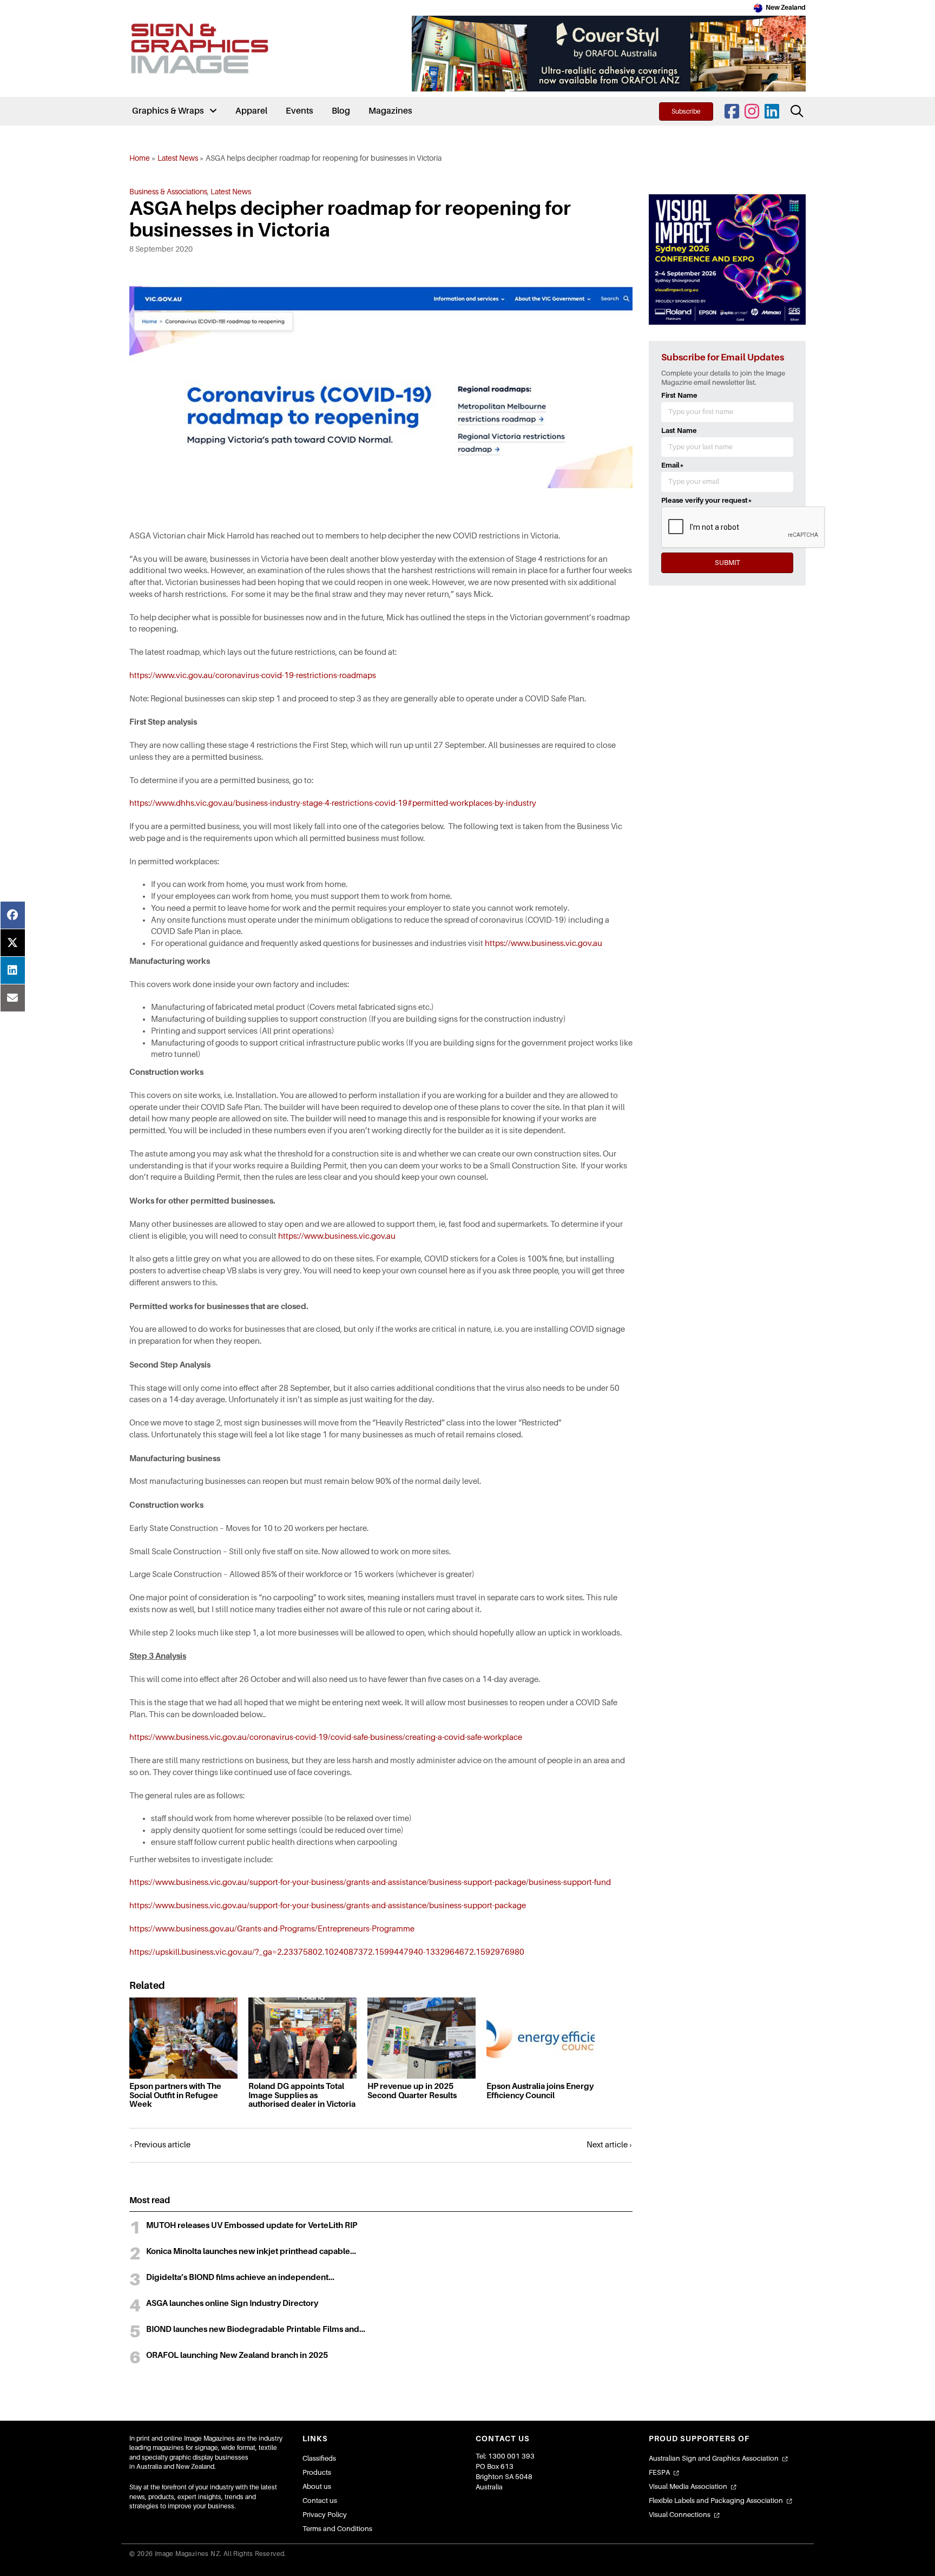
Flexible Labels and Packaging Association (716, 2501)
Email (673, 465)
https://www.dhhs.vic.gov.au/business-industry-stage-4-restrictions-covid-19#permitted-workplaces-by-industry (333, 803)
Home (140, 158)
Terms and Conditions (337, 2529)
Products (317, 2472)
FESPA (659, 2472)
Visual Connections (680, 2515)
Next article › (610, 2145)
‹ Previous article (160, 2145)
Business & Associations (168, 192)
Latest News (178, 158)
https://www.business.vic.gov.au (544, 943)
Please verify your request (707, 500)
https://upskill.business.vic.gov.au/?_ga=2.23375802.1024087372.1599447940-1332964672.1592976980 (327, 1952)
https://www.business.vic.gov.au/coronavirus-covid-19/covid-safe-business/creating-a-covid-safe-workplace (326, 1737)
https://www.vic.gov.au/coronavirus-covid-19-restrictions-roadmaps (253, 675)
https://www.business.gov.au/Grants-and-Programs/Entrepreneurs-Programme (272, 1929)
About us (317, 2486)
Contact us (320, 2501)
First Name (679, 395)
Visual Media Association (688, 2486)
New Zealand (786, 8)
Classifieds (319, 2458)
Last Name (679, 431)
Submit (727, 563)
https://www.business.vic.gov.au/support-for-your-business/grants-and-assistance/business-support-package (328, 1905)
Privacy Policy (325, 2515)
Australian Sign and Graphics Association (714, 2458)
